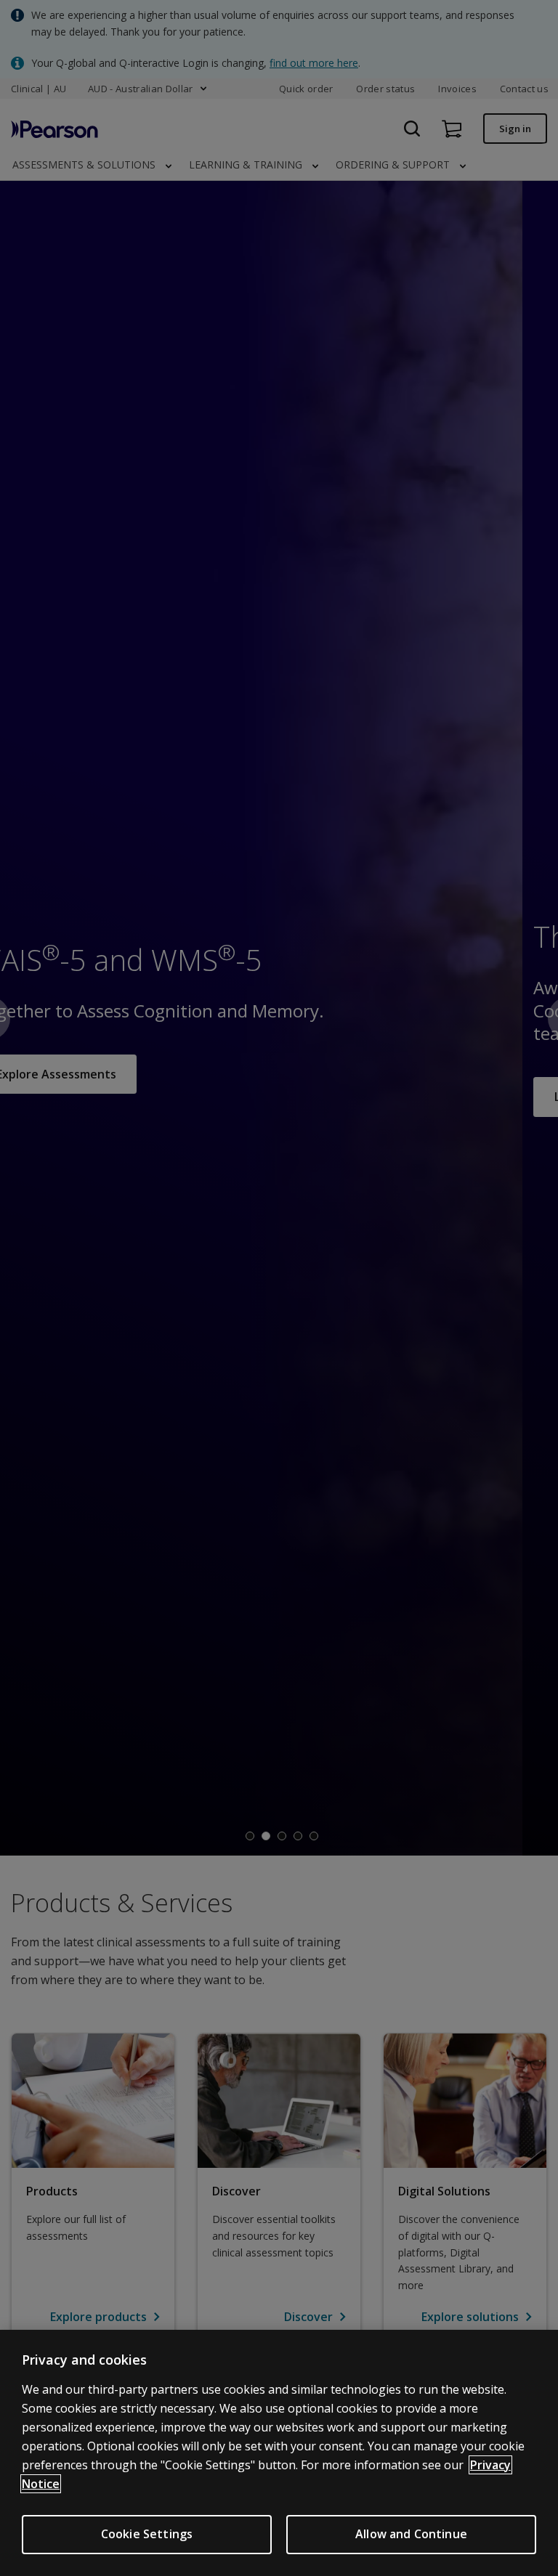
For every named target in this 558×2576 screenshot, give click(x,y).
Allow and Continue (411, 2534)
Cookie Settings (147, 2534)
